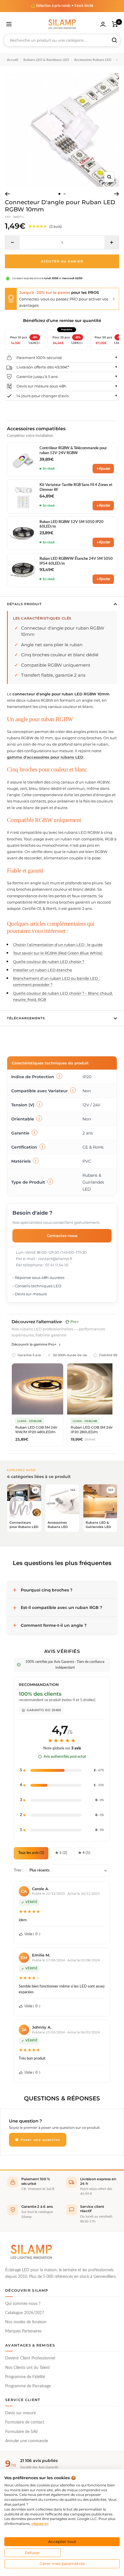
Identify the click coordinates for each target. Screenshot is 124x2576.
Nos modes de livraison (26, 2322)
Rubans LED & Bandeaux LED (46, 60)
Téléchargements (26, 1018)
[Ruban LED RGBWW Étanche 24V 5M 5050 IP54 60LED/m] (23, 570)
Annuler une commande (27, 2441)
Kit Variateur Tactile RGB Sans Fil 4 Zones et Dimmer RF (76, 487)
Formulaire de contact (25, 2422)
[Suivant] (117, 194)
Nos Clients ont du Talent (28, 2368)
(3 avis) (56, 226)
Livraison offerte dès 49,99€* (43, 367)
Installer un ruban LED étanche (43, 970)
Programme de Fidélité (25, 2377)
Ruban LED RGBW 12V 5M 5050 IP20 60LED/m (72, 524)
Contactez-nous (62, 1236)
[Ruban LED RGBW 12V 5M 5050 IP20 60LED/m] (23, 533)
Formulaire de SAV (21, 2432)
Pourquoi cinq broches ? (47, 1590)
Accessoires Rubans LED (93, 60)
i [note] (59, 1076)
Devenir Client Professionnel (30, 2358)
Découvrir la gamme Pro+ (34, 1344)
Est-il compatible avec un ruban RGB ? (61, 1608)
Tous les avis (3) (31, 1853)
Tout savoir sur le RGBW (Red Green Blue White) (58, 953)
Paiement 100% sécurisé (39, 358)
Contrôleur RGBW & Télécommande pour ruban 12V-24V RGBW (73, 450)
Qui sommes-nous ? (23, 2304)
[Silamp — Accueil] (31, 2252)
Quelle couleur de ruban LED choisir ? (49, 962)
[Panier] (115, 24)
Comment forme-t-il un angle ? (54, 1625)
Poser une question (40, 2140)
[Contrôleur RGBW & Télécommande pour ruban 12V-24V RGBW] (23, 460)
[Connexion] (103, 24)
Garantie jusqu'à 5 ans (37, 377)
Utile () (32, 1934)
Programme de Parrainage (28, 2386)
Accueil (13, 60)
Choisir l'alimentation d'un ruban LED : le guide (58, 945)
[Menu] (9, 24)
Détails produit (24, 604)
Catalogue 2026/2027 (25, 2313)
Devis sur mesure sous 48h (41, 386)
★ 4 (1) (84, 1853)
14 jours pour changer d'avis (43, 396)
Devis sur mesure (20, 2413)
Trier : (19, 1870)
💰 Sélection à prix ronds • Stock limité (62, 6)
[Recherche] (114, 40)
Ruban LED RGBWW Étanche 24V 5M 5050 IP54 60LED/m (76, 561)
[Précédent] (7, 194)
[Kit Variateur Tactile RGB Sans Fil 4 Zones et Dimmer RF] (23, 497)
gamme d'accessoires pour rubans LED (45, 757)
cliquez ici (40, 2524)
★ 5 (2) (61, 1853)
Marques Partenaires (23, 2331)
